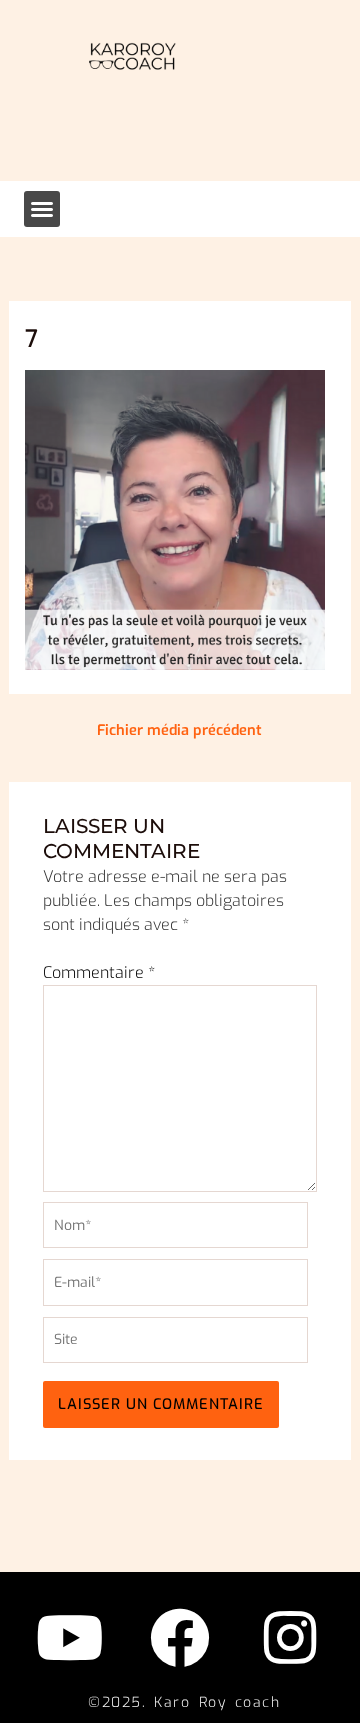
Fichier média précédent (179, 730)
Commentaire (99, 972)
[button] (42, 209)
